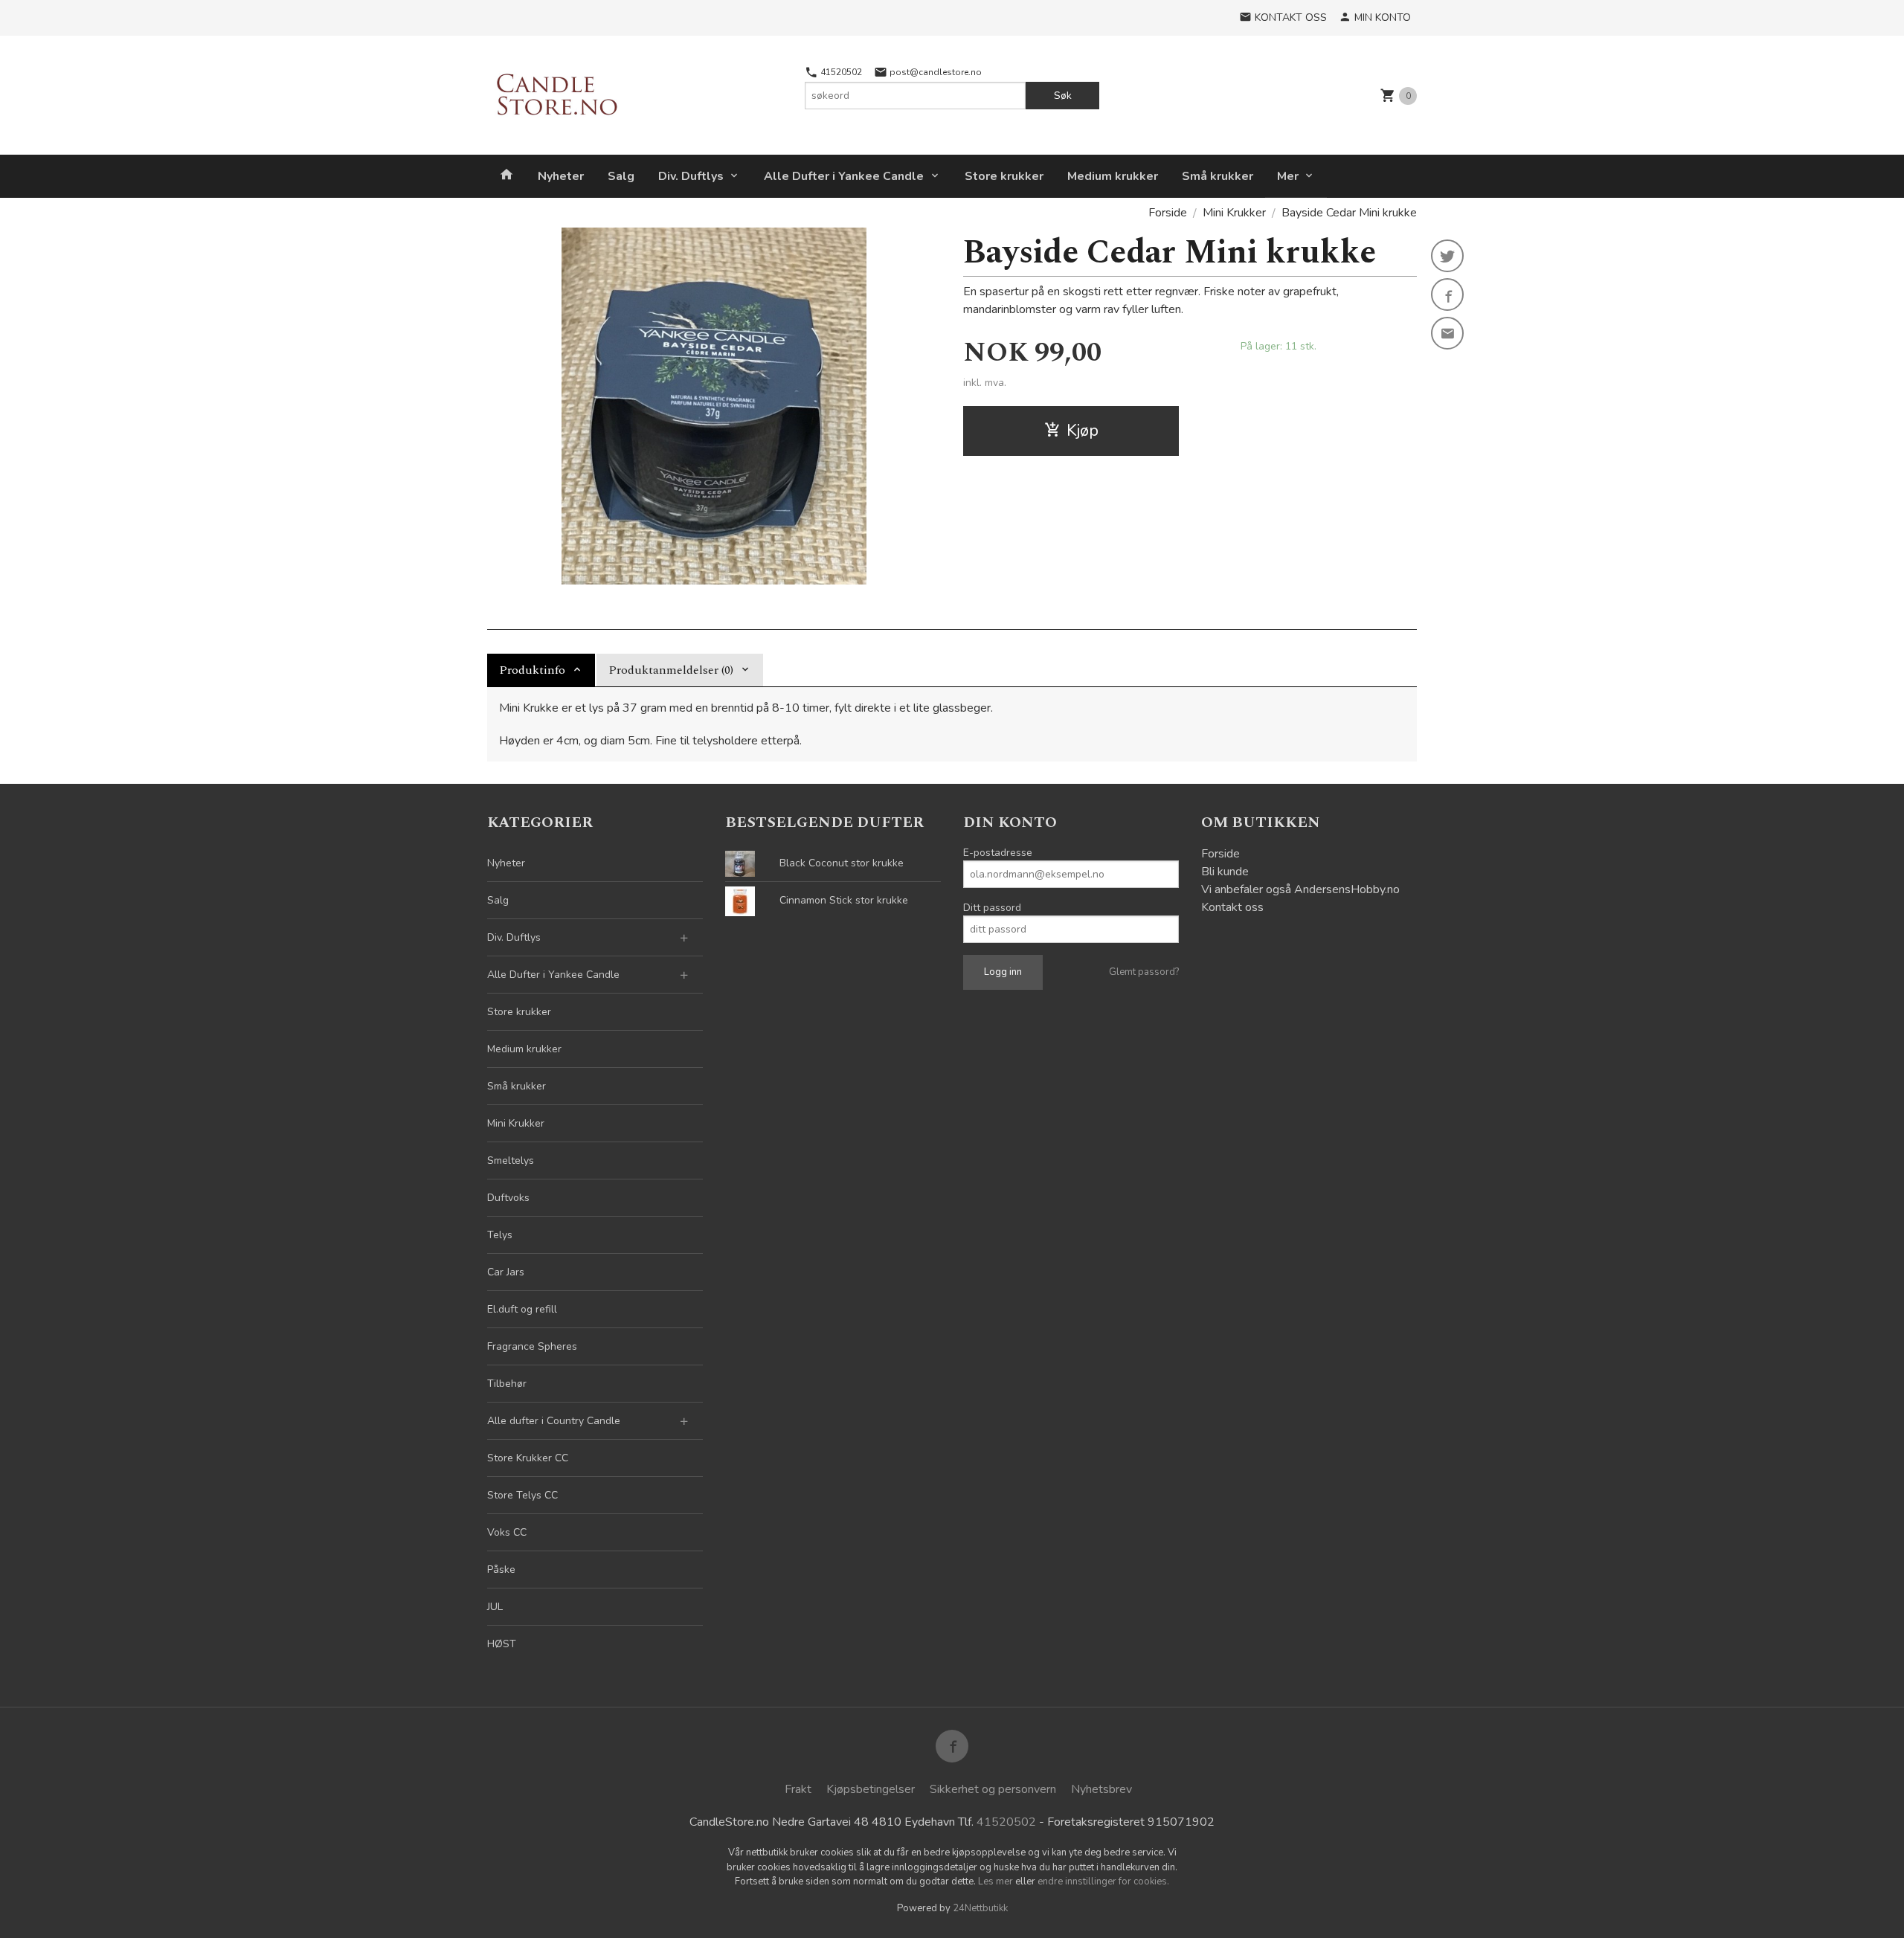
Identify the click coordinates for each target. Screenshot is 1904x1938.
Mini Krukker (516, 1123)
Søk (1063, 96)
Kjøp (1083, 431)
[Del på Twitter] (1447, 256)
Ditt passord (992, 908)
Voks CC (507, 1532)
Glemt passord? (1144, 972)
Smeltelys (511, 1160)
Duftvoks (508, 1198)
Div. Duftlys (691, 176)
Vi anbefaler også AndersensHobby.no (1300, 889)
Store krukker (1004, 176)
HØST (502, 1644)
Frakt (798, 1789)
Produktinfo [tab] (532, 670)
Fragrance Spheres (532, 1346)
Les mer (997, 1881)
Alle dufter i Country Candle (554, 1421)
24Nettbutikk (980, 1908)
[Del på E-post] (1447, 333)
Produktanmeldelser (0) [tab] (671, 670)
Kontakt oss (1232, 907)
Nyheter (561, 176)
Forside (1168, 213)
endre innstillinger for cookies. (1103, 1881)
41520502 (840, 72)
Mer (1288, 176)
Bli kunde (1225, 872)
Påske (501, 1570)
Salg (621, 176)
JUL (495, 1607)
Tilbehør (507, 1384)
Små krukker (1218, 176)
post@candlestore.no (935, 72)
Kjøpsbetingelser (871, 1789)
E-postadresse (998, 853)
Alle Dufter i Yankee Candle (844, 176)
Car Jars (506, 1272)
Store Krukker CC (528, 1458)
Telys (500, 1235)
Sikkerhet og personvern (993, 1789)
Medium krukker (1113, 176)
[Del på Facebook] (1447, 294)
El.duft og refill (522, 1309)
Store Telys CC (522, 1495)
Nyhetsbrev (1101, 1789)
